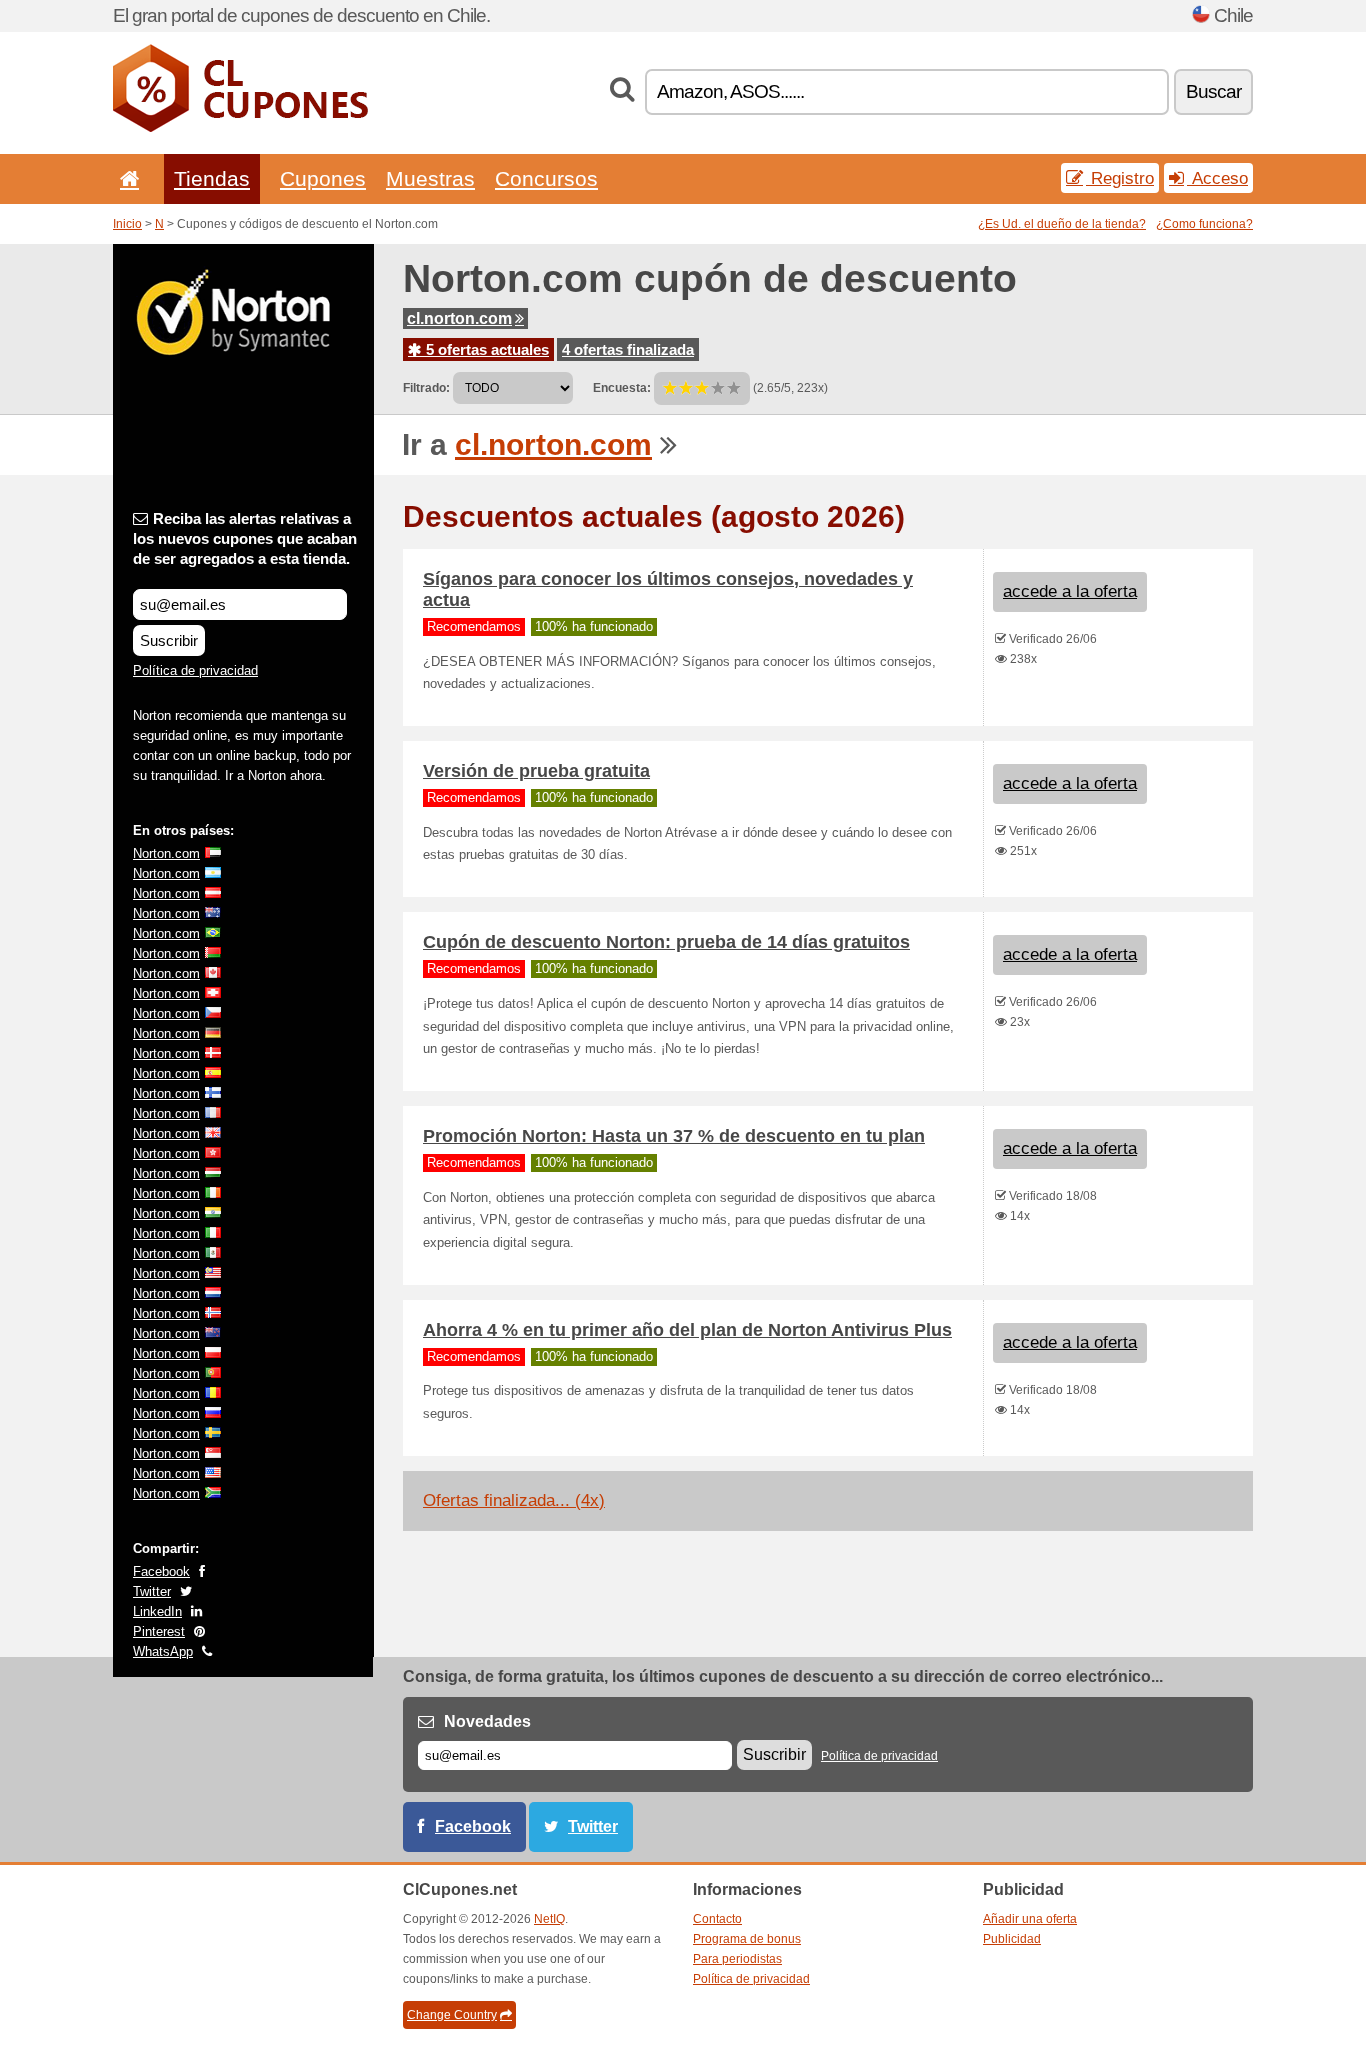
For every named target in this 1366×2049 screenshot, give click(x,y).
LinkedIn (157, 1611)
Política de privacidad (195, 670)
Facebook (161, 1571)
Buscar (1213, 91)
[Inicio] (126, 178)
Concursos (546, 178)
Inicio (127, 224)
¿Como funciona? (1204, 224)
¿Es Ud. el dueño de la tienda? (1062, 224)
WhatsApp (163, 1651)
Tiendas (212, 178)
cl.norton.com (459, 318)
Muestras (430, 178)
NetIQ (549, 1919)
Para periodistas (737, 1959)
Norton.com (166, 853)
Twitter (152, 1591)
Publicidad (1012, 1939)
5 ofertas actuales (485, 349)
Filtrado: (426, 388)
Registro (1120, 178)
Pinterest (159, 1631)
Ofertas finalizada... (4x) (514, 1500)
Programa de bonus (747, 1939)
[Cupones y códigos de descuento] (240, 128)
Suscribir (169, 640)
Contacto (717, 1919)
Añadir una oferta (1030, 1919)
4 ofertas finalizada (628, 349)
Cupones (323, 178)
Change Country (452, 2015)
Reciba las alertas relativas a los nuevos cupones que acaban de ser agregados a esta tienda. (245, 538)
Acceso (1217, 178)
